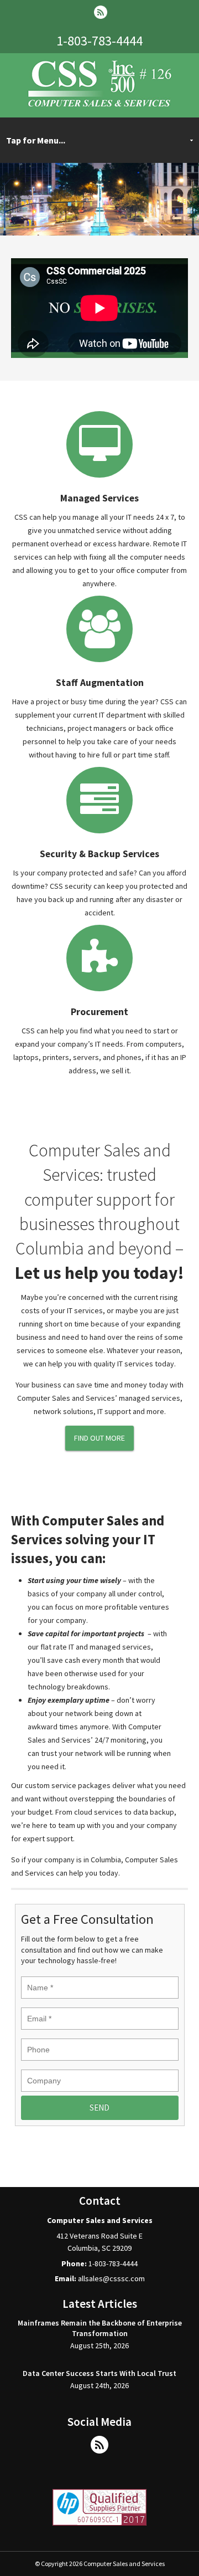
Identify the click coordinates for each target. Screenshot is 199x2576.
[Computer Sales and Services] (100, 105)
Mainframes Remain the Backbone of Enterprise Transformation (100, 2328)
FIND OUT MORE (99, 1438)
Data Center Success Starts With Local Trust (99, 2373)
